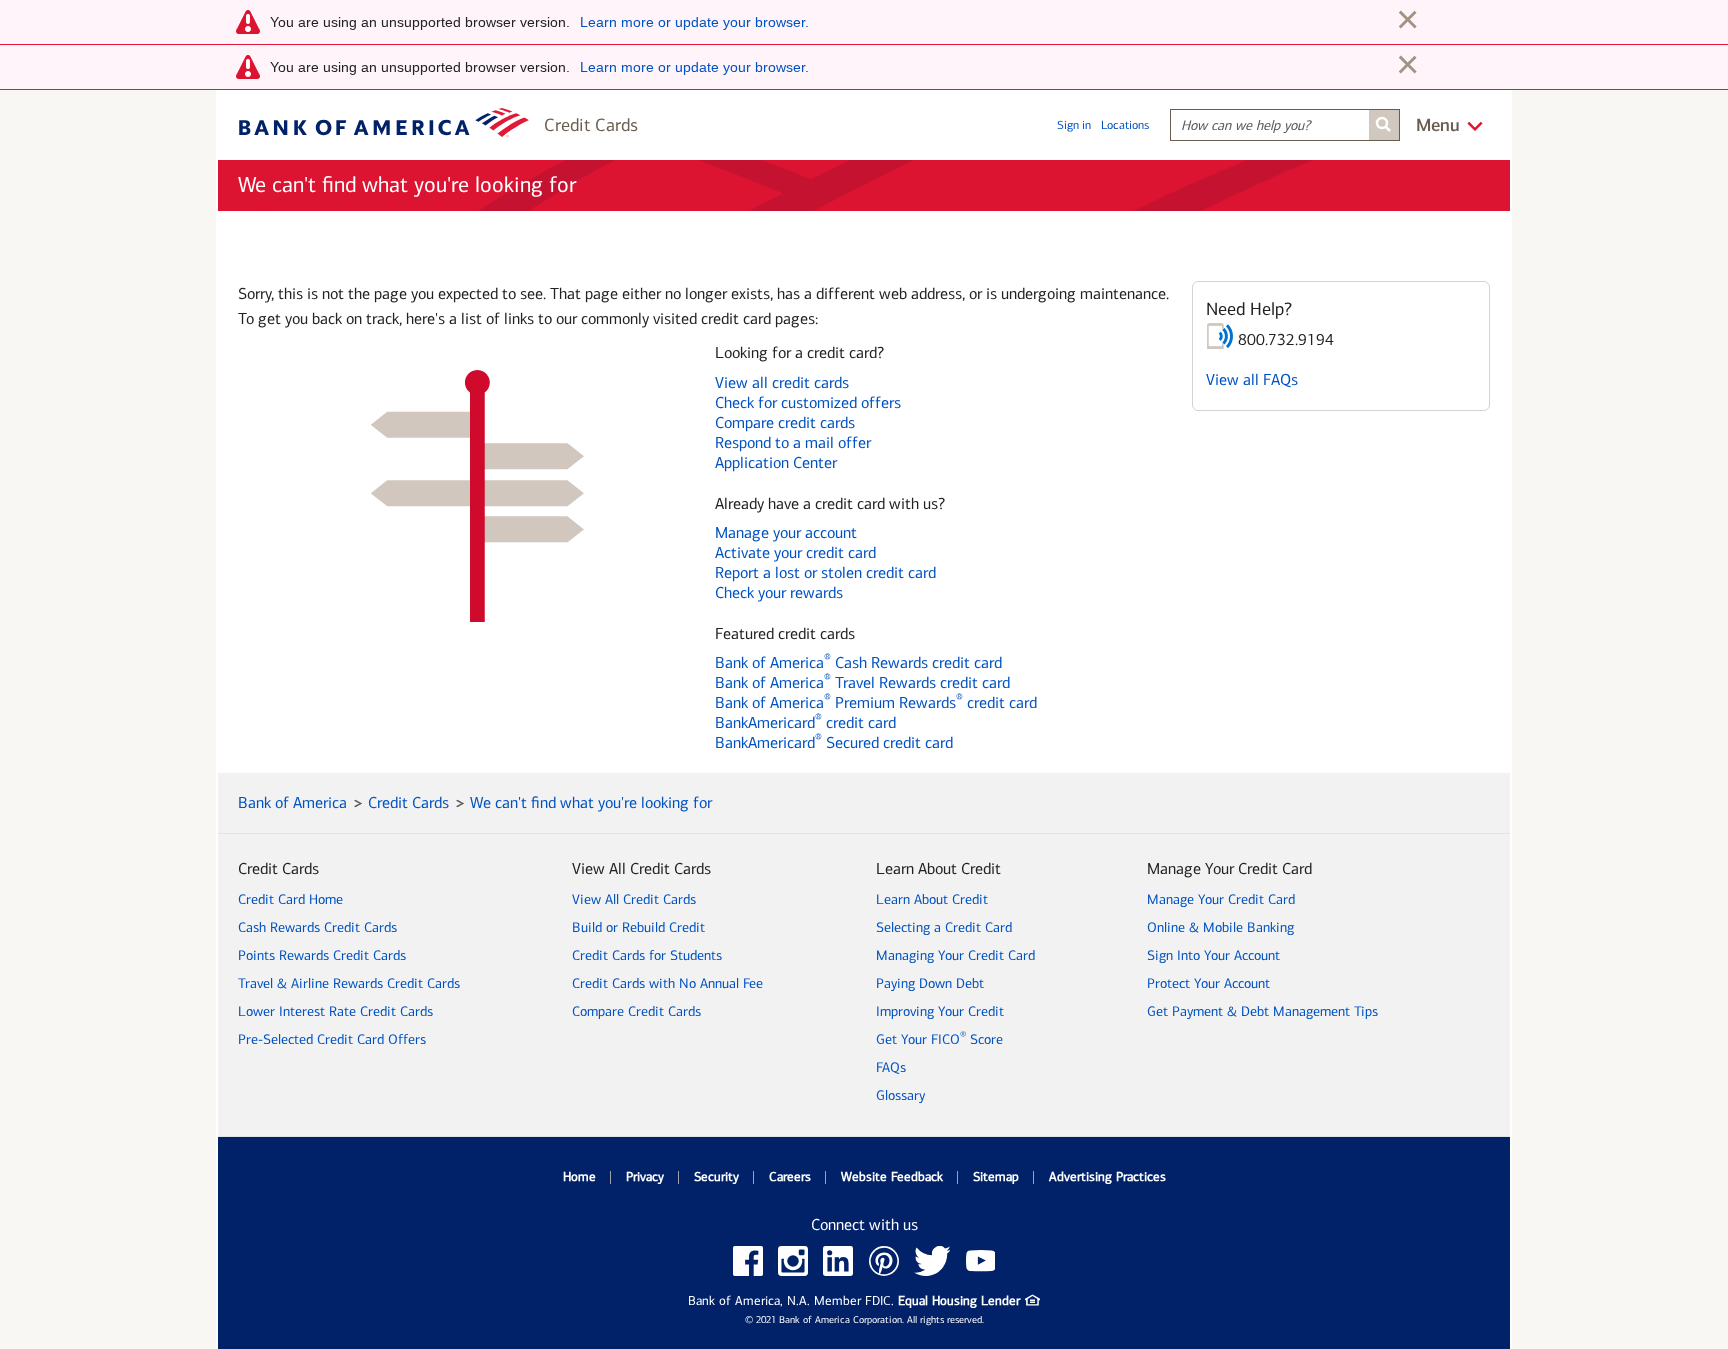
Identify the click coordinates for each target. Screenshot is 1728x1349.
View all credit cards (782, 382)
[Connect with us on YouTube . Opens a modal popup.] (981, 1261)
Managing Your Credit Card (955, 955)
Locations (1125, 125)
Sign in (1074, 125)
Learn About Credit (932, 899)
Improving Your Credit (940, 1011)
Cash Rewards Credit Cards (317, 927)
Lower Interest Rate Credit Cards (335, 1011)
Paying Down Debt (930, 983)
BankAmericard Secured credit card (834, 742)
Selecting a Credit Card (944, 927)
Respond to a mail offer (793, 442)
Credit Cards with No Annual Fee (667, 983)
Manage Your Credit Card (1221, 899)
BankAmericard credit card (805, 722)
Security (716, 1176)
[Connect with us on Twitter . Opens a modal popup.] (932, 1261)
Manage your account (786, 532)
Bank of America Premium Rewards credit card (876, 702)
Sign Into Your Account (1213, 955)
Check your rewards (779, 592)
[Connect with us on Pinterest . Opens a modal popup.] (884, 1261)
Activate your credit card (795, 552)
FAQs (891, 1067)
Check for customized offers (808, 402)
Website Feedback (892, 1176)
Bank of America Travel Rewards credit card (862, 682)
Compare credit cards (785, 422)
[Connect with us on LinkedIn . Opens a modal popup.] (838, 1261)
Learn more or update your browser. (694, 22)
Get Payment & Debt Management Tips (1262, 1011)
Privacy (645, 1176)
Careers (790, 1176)
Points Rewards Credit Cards (322, 955)
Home (579, 1176)
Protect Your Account (1208, 983)
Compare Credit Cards (636, 1011)
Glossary (900, 1095)
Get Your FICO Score (939, 1039)
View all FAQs (1252, 379)
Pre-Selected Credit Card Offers (332, 1040)
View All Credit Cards (634, 899)
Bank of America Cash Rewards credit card (858, 662)
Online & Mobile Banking (1220, 927)
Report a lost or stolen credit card (825, 572)
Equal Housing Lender (969, 1302)
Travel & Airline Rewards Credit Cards (349, 983)
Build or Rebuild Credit (638, 927)
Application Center (776, 462)
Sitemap (996, 1176)
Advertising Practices (1107, 1176)
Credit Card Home (290, 899)
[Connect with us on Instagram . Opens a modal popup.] (793, 1261)
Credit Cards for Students (647, 955)
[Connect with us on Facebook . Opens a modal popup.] (748, 1261)
